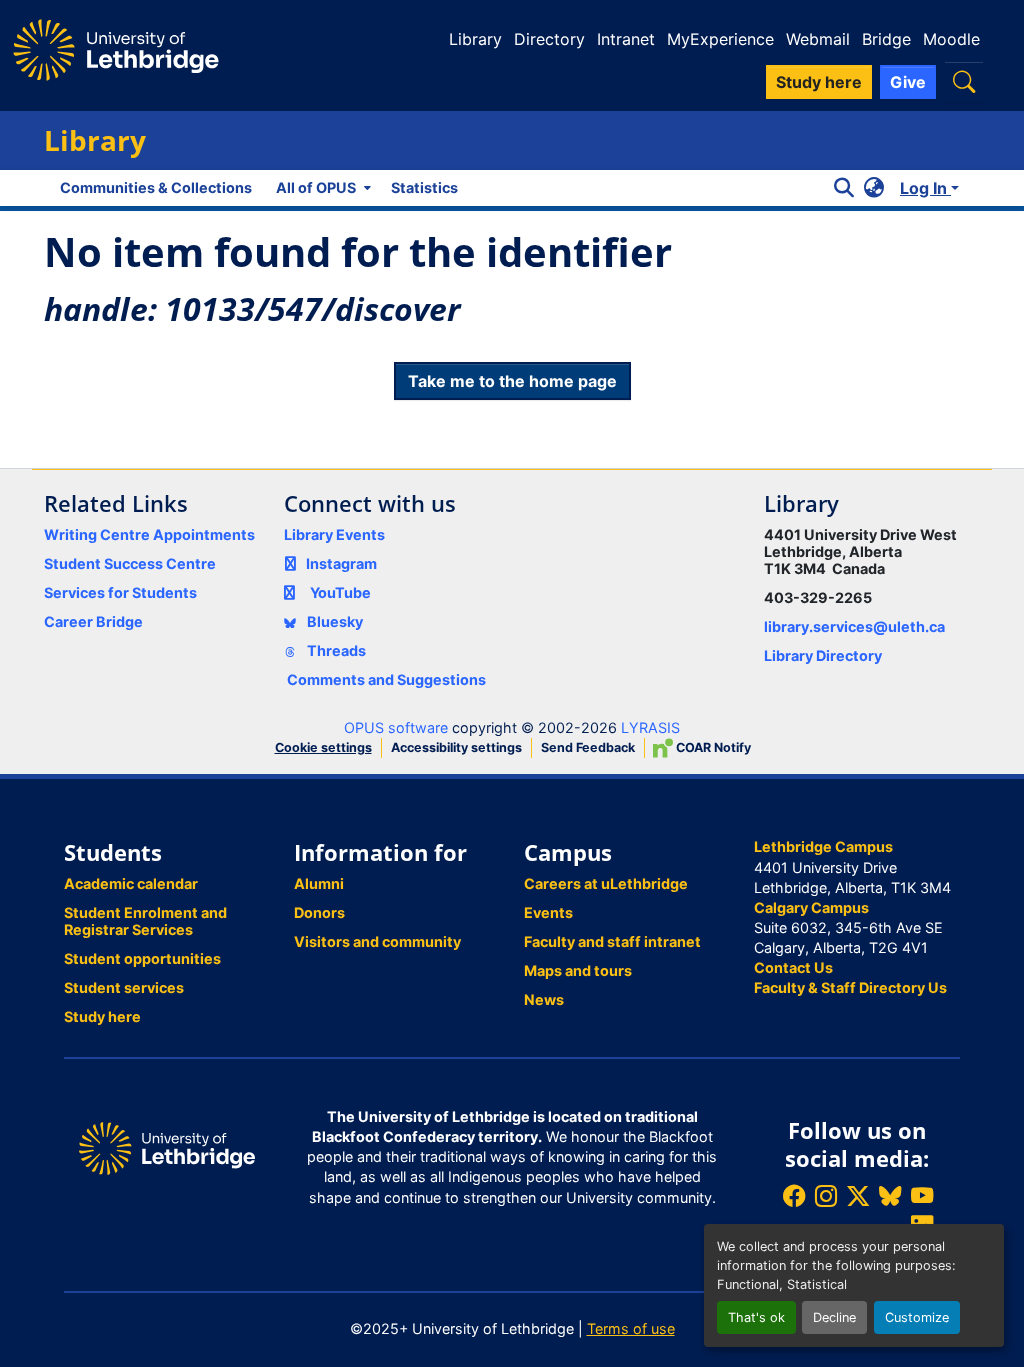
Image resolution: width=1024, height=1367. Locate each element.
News (544, 999)
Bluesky (333, 621)
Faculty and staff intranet (612, 941)
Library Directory (823, 655)
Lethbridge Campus (823, 846)
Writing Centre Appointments (149, 534)
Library (475, 39)
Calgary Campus (811, 907)
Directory (549, 39)
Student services (124, 987)
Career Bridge (93, 621)
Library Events (334, 534)
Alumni (319, 883)
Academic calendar (131, 883)
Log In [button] (925, 188)
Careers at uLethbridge (606, 883)
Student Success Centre (130, 563)
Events (548, 912)
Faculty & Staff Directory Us (850, 987)
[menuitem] (321, 188)
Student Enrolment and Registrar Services (145, 921)
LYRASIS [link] (650, 727)
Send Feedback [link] (588, 747)
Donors (319, 912)
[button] (964, 81)
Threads (335, 650)
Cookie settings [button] (323, 747)
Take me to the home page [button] (512, 381)
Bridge (886, 39)
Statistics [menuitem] (424, 187)
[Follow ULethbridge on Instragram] (826, 1195)
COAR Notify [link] (712, 747)
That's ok (756, 1317)
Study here (102, 1016)
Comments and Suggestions (386, 679)
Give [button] (908, 82)
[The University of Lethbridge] (167, 1146)
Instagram (341, 563)
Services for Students (120, 592)
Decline (834, 1317)
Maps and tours (578, 970)
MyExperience (720, 39)
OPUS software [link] (396, 727)
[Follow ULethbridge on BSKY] (890, 1195)
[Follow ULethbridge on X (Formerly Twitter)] (858, 1195)
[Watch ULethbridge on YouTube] (922, 1195)
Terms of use (631, 1328)
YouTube (340, 592)
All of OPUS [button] (316, 187)
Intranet (626, 39)
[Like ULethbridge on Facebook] (794, 1195)
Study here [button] (819, 82)
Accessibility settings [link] (456, 747)
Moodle (951, 39)
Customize (917, 1317)
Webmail (818, 39)
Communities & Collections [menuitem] (156, 187)
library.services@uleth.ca (854, 626)
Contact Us (793, 967)
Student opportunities (142, 958)
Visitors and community (377, 941)
